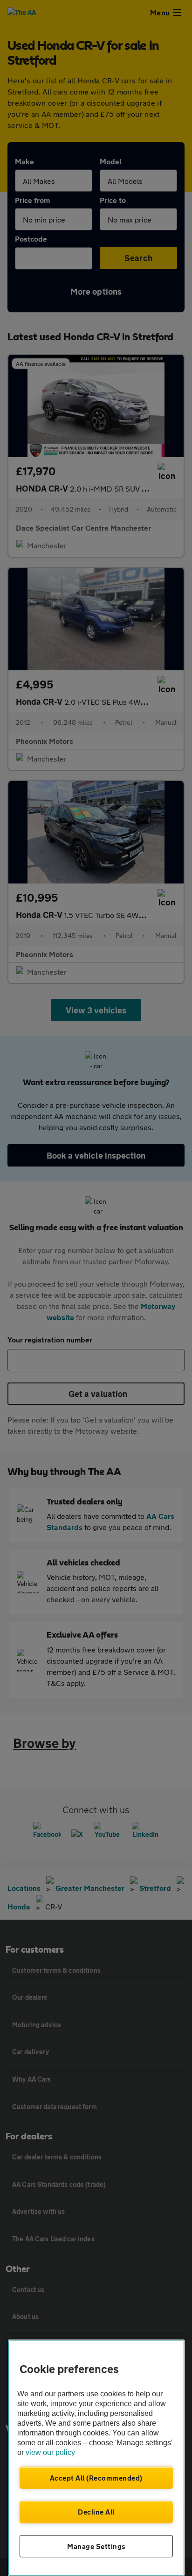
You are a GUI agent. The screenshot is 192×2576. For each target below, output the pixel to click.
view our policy (50, 2452)
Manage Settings (96, 2546)
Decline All (96, 2512)
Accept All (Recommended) (96, 2478)
